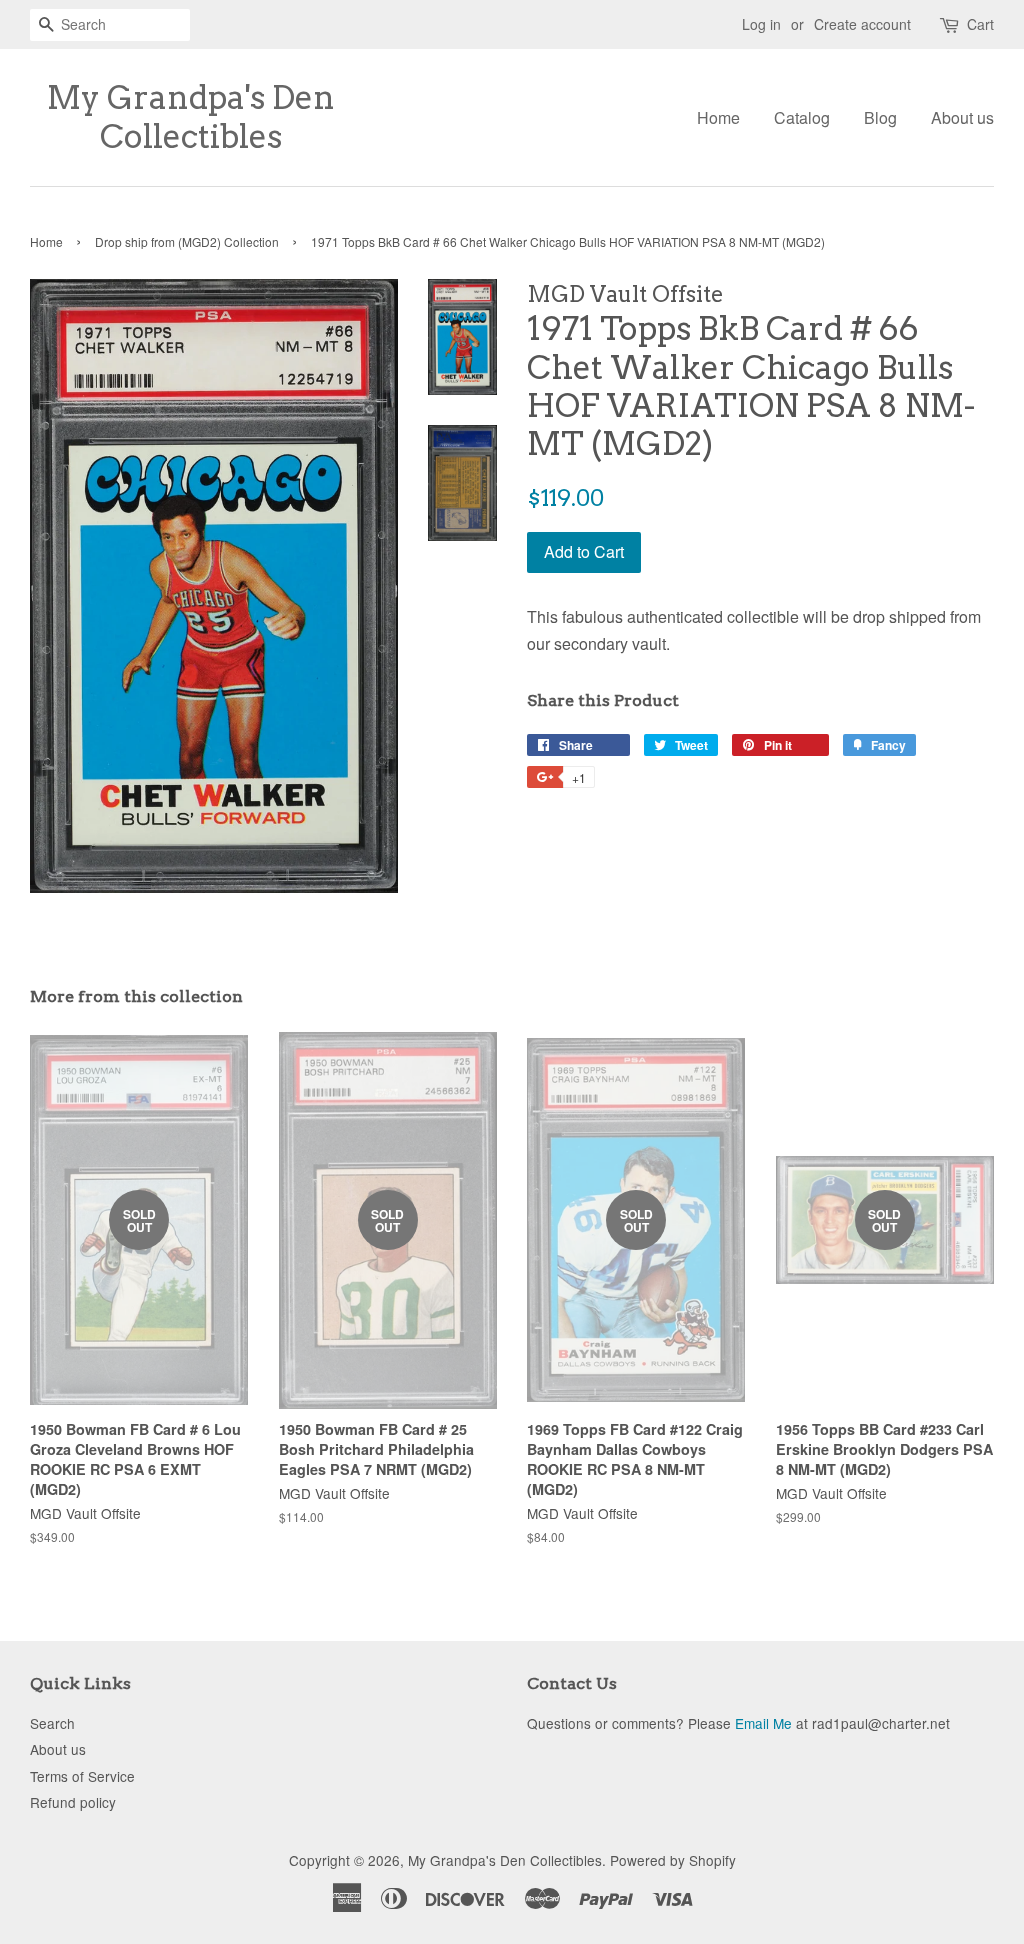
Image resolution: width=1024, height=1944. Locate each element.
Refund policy (73, 1802)
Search (52, 1723)
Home (718, 117)
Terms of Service (82, 1776)
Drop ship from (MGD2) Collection (187, 241)
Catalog (802, 117)
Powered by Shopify (673, 1860)
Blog (880, 117)
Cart (980, 24)
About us (962, 117)
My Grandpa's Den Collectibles (191, 117)
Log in (761, 24)
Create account (862, 24)
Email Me (763, 1723)
